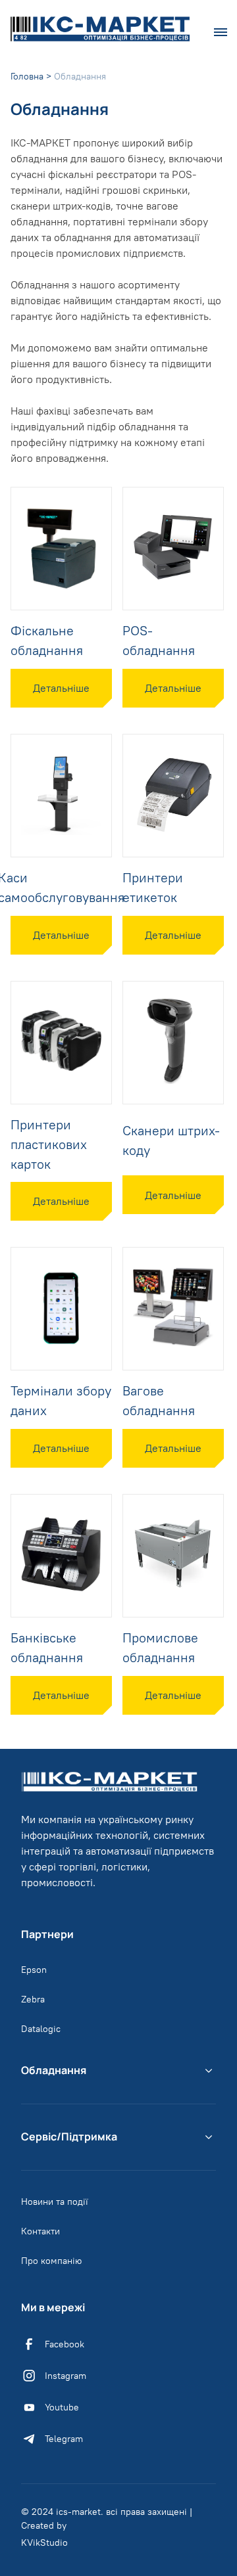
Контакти (40, 2231)
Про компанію (51, 2261)
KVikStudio (44, 2542)
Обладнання (54, 2070)
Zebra (33, 1999)
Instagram (66, 2376)
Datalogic (41, 2029)
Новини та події (55, 2202)
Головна (27, 76)
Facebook (65, 2344)
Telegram (64, 2439)
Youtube (62, 2407)
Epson (34, 1970)
